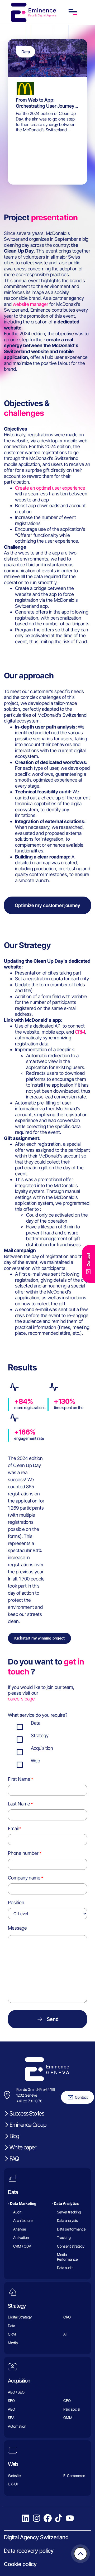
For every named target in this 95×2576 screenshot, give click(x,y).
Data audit (65, 2268)
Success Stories (27, 2113)
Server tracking (69, 2212)
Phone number (23, 1853)
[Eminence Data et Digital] (47, 2069)
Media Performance (67, 2257)
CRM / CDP (22, 2246)
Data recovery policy (29, 2551)
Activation (21, 2237)
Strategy (17, 2306)
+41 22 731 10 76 (29, 2101)
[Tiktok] (59, 2518)
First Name (19, 1779)
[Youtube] (70, 2518)
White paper (23, 2147)
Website (14, 2476)
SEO (11, 2400)
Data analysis (67, 2220)
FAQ (14, 2159)
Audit (17, 2212)
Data (13, 2192)
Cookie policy (20, 2564)
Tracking (64, 2237)
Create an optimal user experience (50, 488)
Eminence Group (28, 2125)
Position (16, 1902)
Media (13, 2343)
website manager (30, 304)
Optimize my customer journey (47, 905)
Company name (24, 1878)
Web (13, 2464)
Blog (14, 2136)
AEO (11, 2409)
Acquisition (19, 2381)
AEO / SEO (16, 2392)
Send (53, 2019)
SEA (11, 2418)
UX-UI (13, 2484)
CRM (80, 1032)
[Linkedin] (25, 2518)
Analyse (20, 2229)
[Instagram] (36, 2518)
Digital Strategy (20, 2317)
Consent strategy (71, 2246)
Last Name (19, 1804)
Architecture (23, 2220)
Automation (17, 2426)
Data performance (71, 2229)
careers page (21, 1699)
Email (13, 1828)
